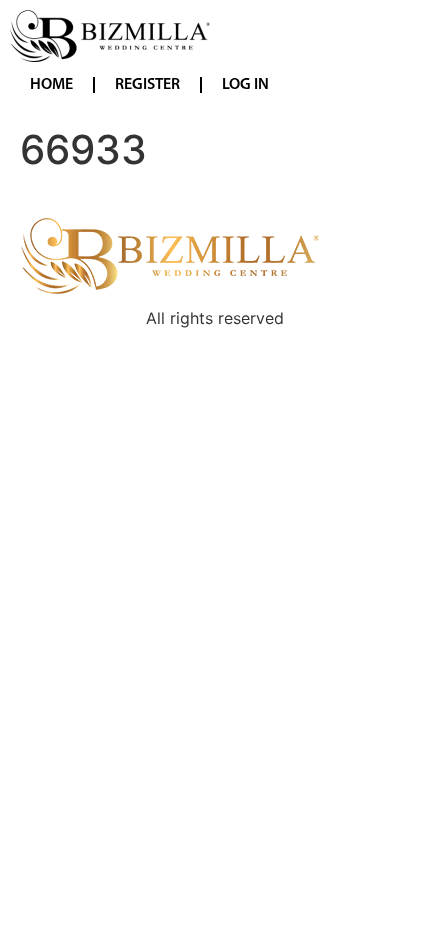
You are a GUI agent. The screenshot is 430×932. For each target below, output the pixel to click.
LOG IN (245, 85)
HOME (51, 85)
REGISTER (147, 85)
